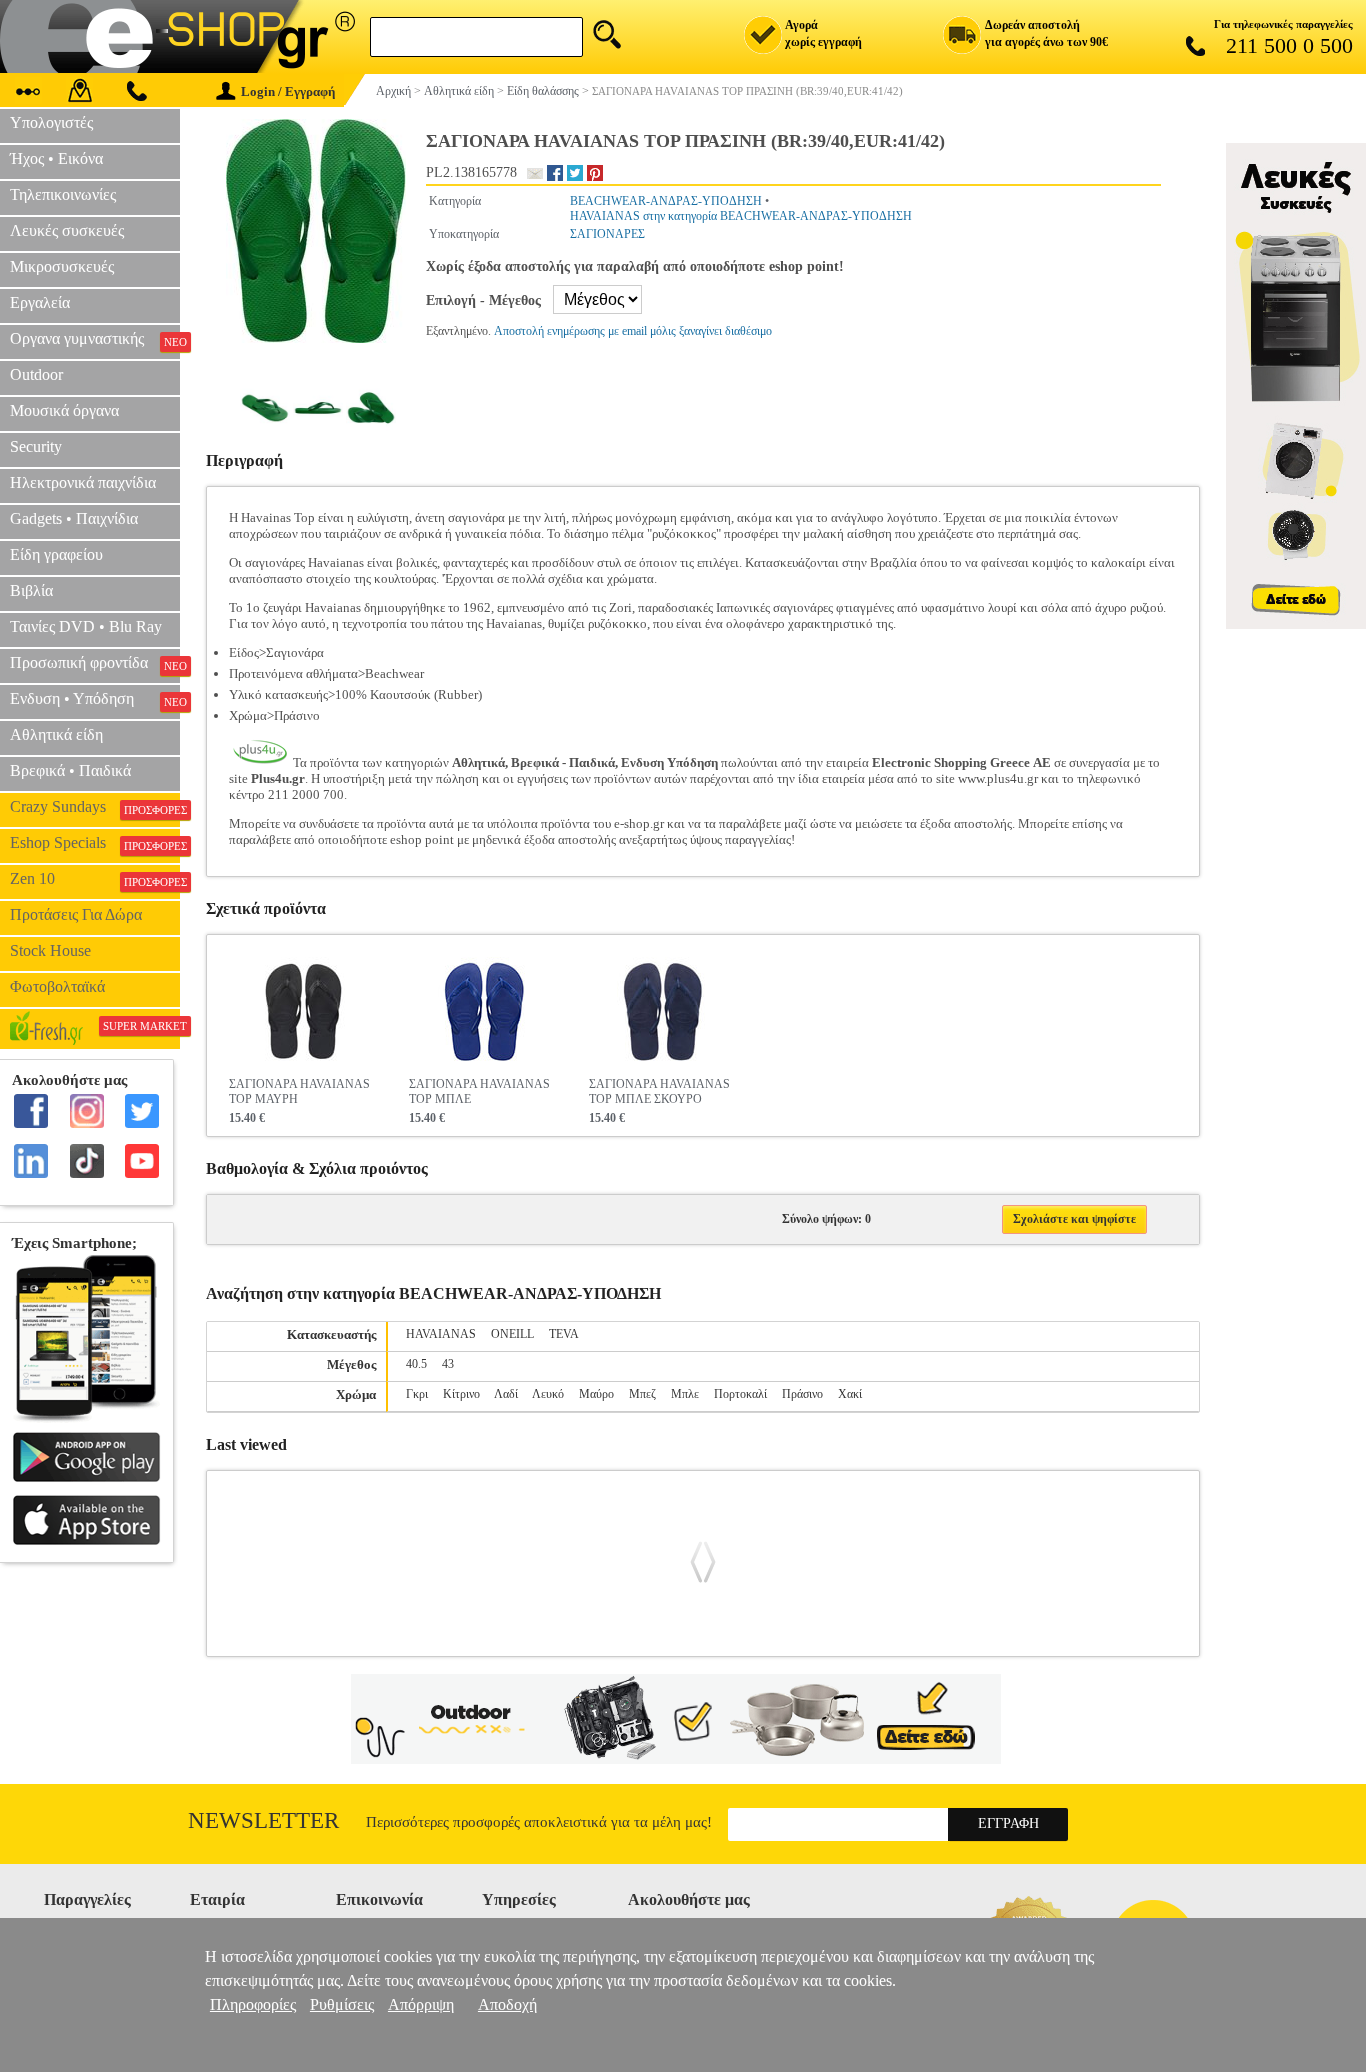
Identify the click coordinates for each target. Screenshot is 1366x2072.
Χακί (850, 1394)
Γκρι (417, 1394)
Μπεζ (642, 1394)
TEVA (564, 1334)
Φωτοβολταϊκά (57, 986)
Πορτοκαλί (740, 1394)
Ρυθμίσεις (342, 2004)
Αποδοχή (507, 2004)
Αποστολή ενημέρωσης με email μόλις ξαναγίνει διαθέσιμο (633, 331)
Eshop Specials (95, 843)
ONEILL (512, 1334)
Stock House (50, 950)
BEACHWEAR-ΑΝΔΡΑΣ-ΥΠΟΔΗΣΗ (666, 201)
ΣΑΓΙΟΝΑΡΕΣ (607, 234)
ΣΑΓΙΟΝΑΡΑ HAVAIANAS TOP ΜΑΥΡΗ (299, 1091)
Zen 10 (95, 879)
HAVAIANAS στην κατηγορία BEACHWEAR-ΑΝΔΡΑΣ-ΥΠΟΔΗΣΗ (741, 216)
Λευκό (548, 1394)
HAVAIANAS (441, 1334)
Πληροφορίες (253, 2004)
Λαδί (506, 1394)
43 (448, 1364)
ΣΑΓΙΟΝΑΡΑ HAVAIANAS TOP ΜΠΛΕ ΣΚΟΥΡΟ (659, 1091)
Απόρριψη (421, 2004)
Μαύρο (596, 1394)
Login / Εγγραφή (288, 91)
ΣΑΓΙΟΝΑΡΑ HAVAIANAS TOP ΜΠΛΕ (479, 1091)
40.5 (416, 1364)
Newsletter (263, 1820)
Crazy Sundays (95, 807)
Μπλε (685, 1394)
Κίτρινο (461, 1394)
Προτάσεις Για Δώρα (76, 914)
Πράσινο (802, 1394)
